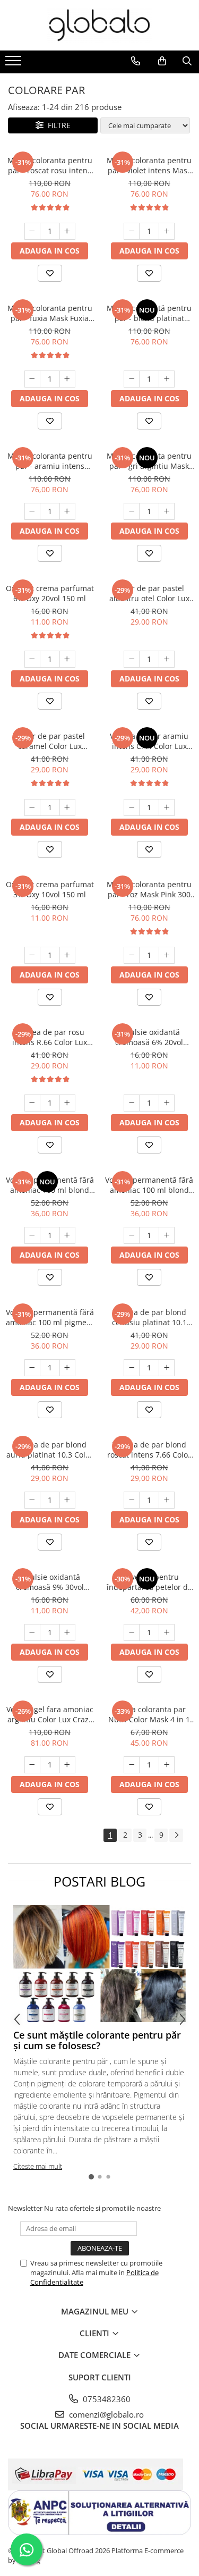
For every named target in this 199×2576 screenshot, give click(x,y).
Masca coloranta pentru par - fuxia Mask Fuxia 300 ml (50, 313)
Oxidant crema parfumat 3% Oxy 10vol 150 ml (50, 889)
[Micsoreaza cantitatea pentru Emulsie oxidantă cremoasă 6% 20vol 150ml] (132, 1103)
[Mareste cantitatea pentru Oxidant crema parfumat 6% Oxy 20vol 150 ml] (67, 659)
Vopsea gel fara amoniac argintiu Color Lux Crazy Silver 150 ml (50, 1714)
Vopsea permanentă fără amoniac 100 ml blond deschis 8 (149, 1185)
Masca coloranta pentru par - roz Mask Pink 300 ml (149, 889)
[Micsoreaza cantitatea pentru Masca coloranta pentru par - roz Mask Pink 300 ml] (132, 955)
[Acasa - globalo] (100, 25)
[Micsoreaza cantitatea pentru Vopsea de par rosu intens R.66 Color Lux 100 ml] (32, 1103)
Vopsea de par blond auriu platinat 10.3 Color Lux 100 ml (50, 1450)
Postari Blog (99, 1881)
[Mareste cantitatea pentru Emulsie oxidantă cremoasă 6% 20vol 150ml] (167, 1103)
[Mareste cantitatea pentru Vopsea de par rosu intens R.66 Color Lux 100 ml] (67, 1103)
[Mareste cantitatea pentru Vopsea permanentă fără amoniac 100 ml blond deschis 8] (167, 1235)
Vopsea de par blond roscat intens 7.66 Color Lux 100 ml (149, 1450)
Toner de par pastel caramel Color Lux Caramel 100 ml (50, 741)
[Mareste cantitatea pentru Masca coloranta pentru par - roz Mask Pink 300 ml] (167, 955)
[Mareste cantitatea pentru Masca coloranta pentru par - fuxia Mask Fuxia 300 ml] (67, 379)
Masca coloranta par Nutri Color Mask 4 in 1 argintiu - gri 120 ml (149, 1714)
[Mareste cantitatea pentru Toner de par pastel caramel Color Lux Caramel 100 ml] (67, 807)
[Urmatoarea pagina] (176, 1835)
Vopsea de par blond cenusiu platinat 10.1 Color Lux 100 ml (149, 1317)
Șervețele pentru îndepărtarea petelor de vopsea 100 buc (149, 1582)
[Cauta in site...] (187, 61)
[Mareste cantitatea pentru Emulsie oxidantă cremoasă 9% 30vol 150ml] (67, 1632)
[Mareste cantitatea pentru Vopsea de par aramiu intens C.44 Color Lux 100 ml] (167, 807)
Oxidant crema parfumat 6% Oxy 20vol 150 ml (50, 593)
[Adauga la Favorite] (50, 273)
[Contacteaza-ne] (136, 61)
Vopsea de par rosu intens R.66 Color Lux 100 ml (50, 1037)
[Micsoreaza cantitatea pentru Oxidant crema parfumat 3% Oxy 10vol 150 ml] (32, 955)
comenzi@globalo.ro (105, 2414)
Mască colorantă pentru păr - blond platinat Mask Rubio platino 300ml (149, 313)
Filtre (57, 125)
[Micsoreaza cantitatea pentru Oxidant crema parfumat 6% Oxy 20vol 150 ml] (32, 659)
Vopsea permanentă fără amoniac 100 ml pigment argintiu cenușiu (50, 1317)
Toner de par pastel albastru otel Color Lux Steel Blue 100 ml (149, 593)
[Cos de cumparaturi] (162, 61)
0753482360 (106, 2399)
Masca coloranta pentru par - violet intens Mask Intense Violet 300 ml (149, 165)
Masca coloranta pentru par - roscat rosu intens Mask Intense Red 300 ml (50, 165)
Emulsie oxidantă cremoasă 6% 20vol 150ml (149, 1037)
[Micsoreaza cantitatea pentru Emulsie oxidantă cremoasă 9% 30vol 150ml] (32, 1632)
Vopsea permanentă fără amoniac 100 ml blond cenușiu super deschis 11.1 (50, 1185)
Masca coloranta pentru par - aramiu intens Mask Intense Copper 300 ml (50, 461)
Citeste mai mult (38, 2166)
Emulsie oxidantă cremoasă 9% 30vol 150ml (50, 1582)
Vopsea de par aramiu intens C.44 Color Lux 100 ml (149, 741)
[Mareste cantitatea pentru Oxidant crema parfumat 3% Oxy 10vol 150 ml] (67, 955)
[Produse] (15, 64)
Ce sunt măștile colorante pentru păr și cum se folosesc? (97, 2040)
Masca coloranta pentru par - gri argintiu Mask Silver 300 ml (149, 461)
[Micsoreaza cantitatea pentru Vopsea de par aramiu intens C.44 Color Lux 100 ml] (132, 807)
